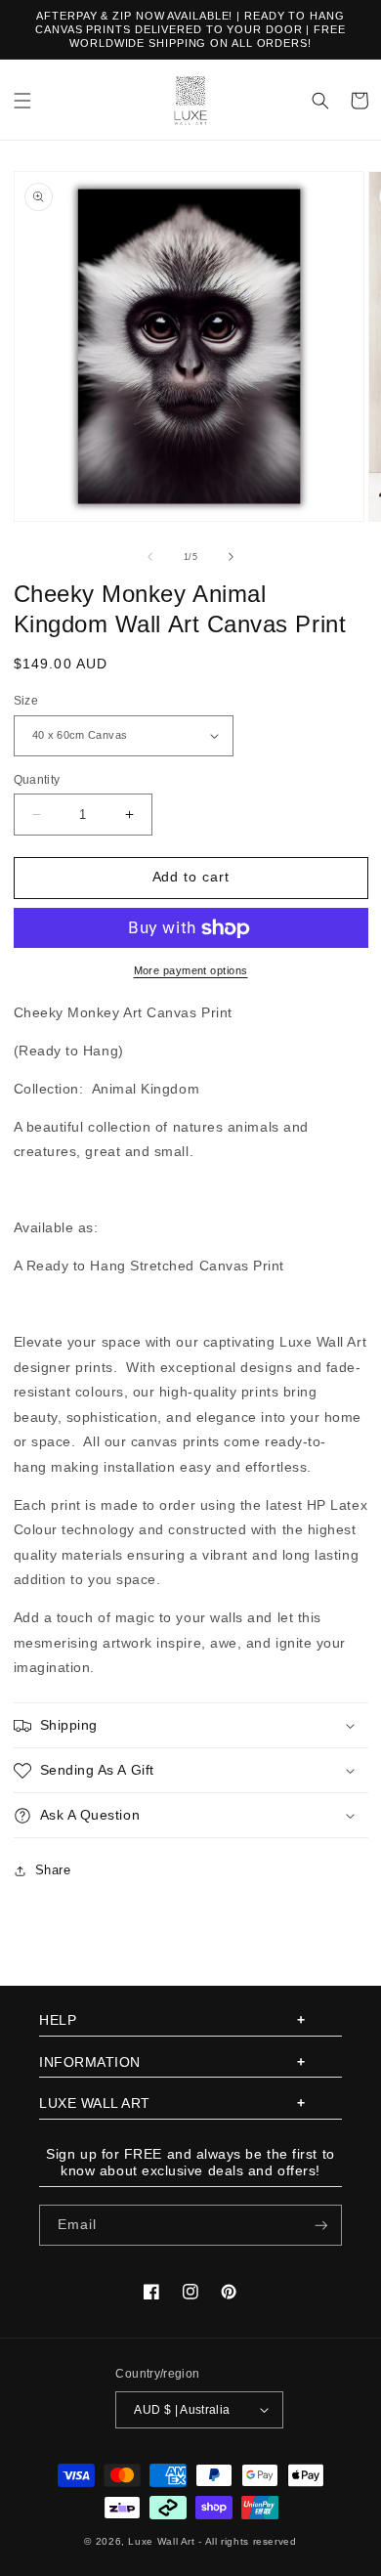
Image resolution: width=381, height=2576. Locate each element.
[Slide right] (232, 557)
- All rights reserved (247, 2541)
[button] (22, 101)
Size (26, 700)
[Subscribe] (321, 2226)
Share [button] (53, 1870)
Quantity (37, 779)
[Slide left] (149, 557)
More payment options (191, 970)
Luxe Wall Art (161, 2541)
